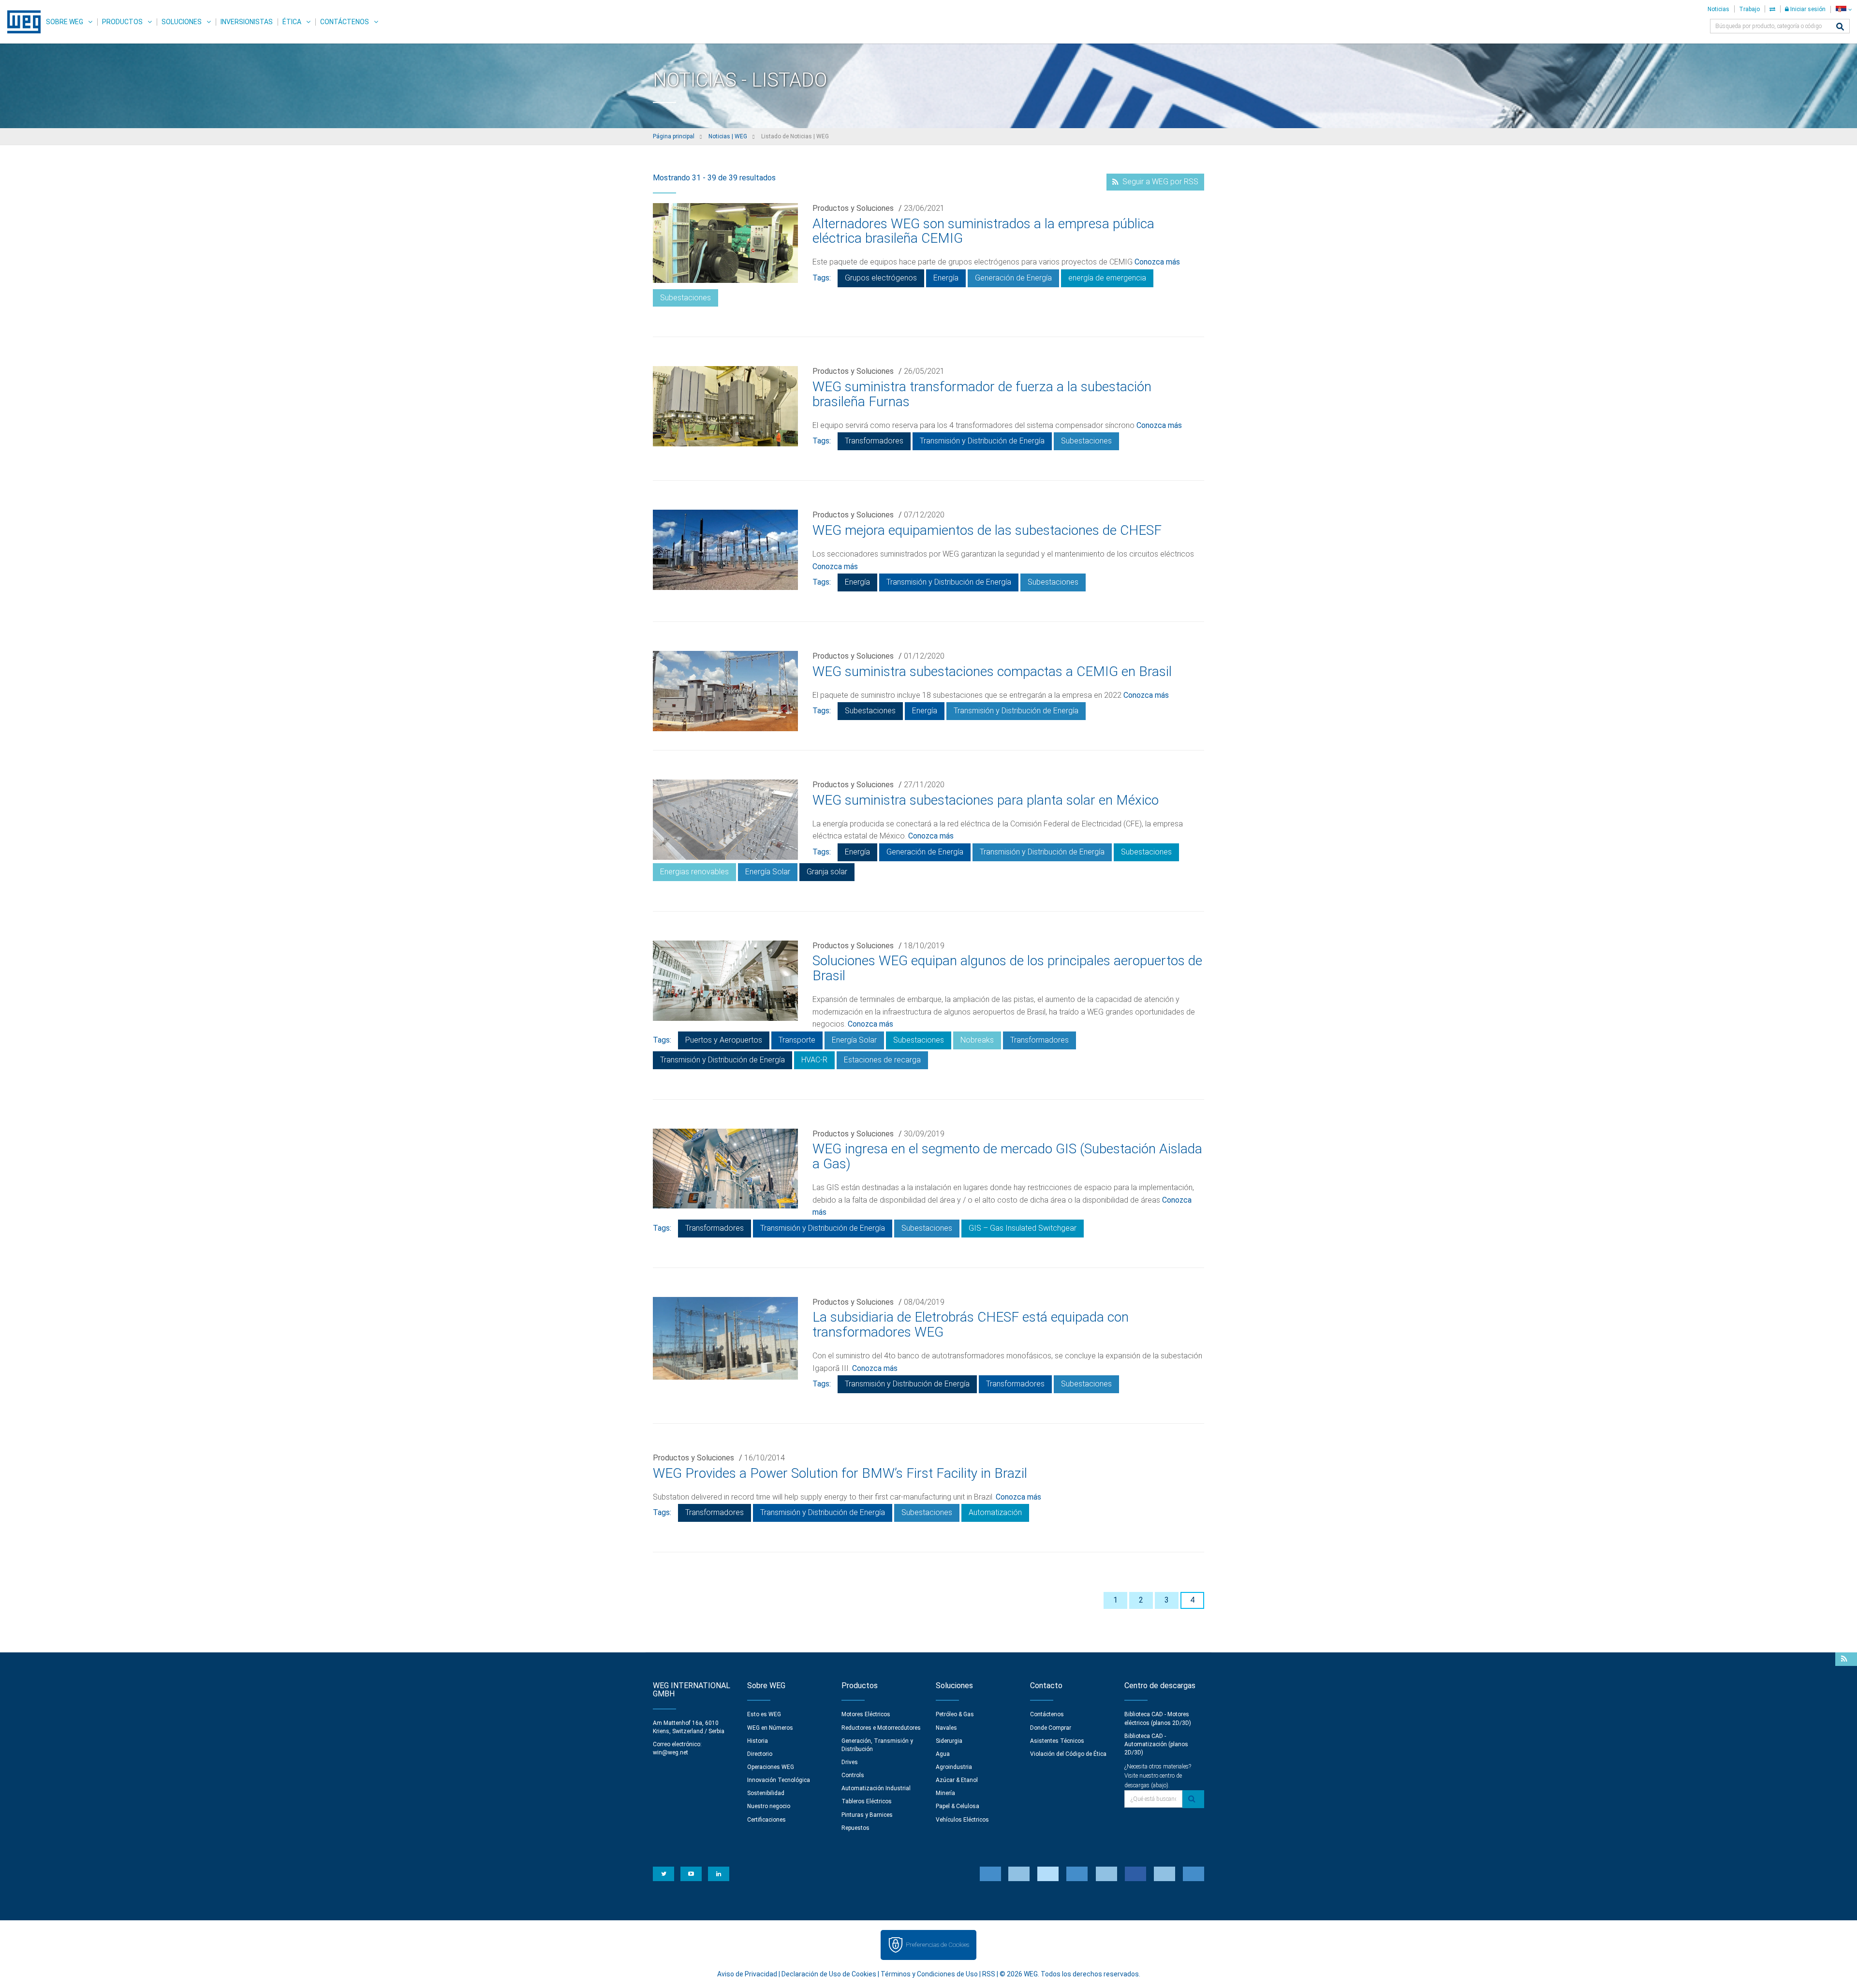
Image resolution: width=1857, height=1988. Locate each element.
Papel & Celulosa (958, 1806)
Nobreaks (977, 1040)
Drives (850, 1762)
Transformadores (874, 441)
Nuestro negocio (769, 1806)
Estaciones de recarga (882, 1060)
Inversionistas (247, 22)
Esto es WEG (764, 1714)
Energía (946, 278)
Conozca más (1157, 262)
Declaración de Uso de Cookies (829, 1974)
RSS (989, 1974)
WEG (21, 22)
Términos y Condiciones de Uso (929, 1974)
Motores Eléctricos (866, 1714)
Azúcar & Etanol (957, 1780)
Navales (946, 1728)
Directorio (760, 1754)
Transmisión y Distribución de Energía (982, 441)
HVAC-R (814, 1060)
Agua (943, 1754)
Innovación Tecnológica (779, 1780)
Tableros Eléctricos (867, 1801)
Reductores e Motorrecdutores (881, 1728)
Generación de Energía (1013, 278)
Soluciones (182, 22)
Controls (853, 1775)
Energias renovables (694, 872)
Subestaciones (685, 298)
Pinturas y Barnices (867, 1815)
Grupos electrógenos (881, 278)
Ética (292, 22)
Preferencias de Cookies (937, 1945)
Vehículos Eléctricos (962, 1820)
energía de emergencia (1107, 278)
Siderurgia (949, 1741)
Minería (945, 1793)
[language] (1844, 9)
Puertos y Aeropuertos (724, 1040)
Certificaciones (766, 1820)
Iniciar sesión (1807, 9)
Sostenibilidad (766, 1793)
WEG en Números (770, 1728)
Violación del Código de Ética (1068, 1754)
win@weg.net (671, 1752)
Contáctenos (345, 22)
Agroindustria (954, 1767)
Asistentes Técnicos (1057, 1741)
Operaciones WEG (771, 1767)
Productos (122, 22)
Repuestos (855, 1828)
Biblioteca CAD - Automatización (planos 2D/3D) (1156, 1744)
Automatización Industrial (876, 1788)
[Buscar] (1840, 27)
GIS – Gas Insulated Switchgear (1023, 1228)
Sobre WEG (65, 22)
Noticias (1718, 9)
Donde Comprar (1051, 1728)
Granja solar (827, 872)
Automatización (995, 1512)
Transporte (797, 1040)
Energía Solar (768, 872)
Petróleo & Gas (955, 1714)
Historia (758, 1741)
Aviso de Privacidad (747, 1974)
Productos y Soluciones (853, 208)
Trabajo (1749, 9)
